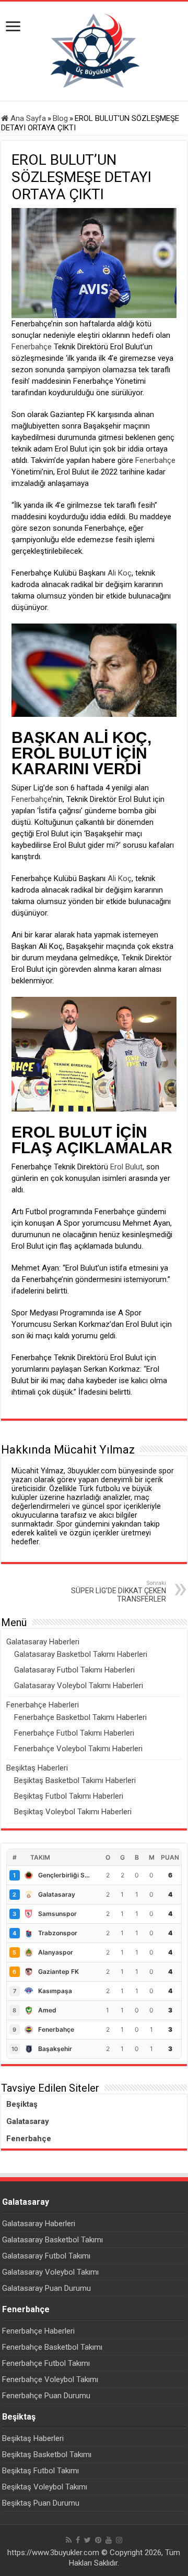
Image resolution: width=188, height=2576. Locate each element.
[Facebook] (78, 2540)
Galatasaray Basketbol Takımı (52, 2240)
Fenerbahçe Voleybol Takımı (50, 2379)
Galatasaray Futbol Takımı (46, 2256)
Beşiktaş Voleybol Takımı (45, 2487)
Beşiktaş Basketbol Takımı (47, 2455)
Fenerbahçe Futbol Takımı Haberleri (74, 1733)
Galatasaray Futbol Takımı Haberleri (74, 1670)
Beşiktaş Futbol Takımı (40, 2471)
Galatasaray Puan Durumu (46, 2288)
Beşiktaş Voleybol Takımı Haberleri (73, 1812)
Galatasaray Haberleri (43, 1642)
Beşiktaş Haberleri (37, 1768)
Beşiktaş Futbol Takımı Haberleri (69, 1796)
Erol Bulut (126, 1167)
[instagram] (119, 2540)
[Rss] (69, 2540)
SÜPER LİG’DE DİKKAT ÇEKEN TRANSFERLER (119, 1591)
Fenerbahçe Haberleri (43, 1705)
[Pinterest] (98, 2540)
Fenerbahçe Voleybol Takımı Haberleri (78, 1749)
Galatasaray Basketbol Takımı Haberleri (81, 1654)
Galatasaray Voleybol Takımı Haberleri (79, 1686)
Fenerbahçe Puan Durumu (46, 2396)
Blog (60, 118)
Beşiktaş (22, 2104)
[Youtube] (109, 2540)
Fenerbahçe (32, 347)
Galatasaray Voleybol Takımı (50, 2272)
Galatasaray (28, 2121)
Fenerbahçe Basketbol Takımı (52, 2347)
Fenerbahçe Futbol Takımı (46, 2363)
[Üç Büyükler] (94, 51)
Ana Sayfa (27, 118)
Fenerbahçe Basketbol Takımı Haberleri (80, 1717)
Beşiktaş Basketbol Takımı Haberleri (75, 1780)
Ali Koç (120, 573)
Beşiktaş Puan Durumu (41, 2503)
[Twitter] (87, 2540)
